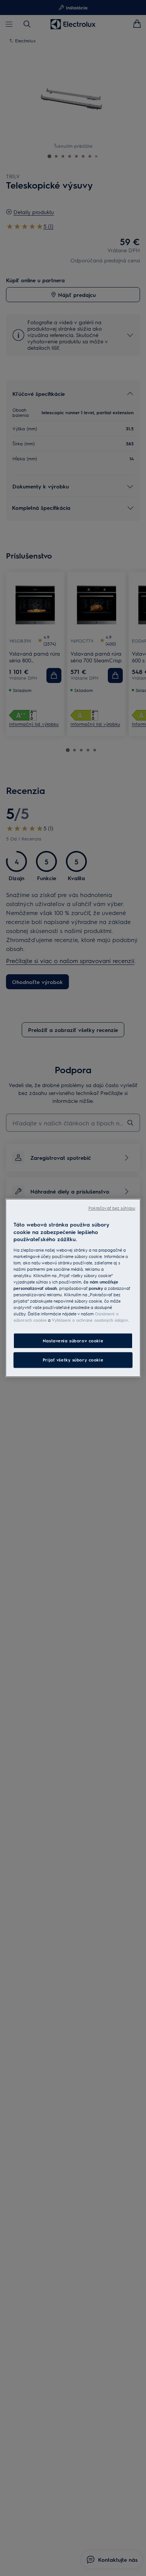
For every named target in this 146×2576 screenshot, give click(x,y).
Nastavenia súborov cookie (73, 1341)
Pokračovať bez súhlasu (112, 1208)
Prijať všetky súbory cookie (73, 1360)
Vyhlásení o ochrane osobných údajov (90, 1320)
